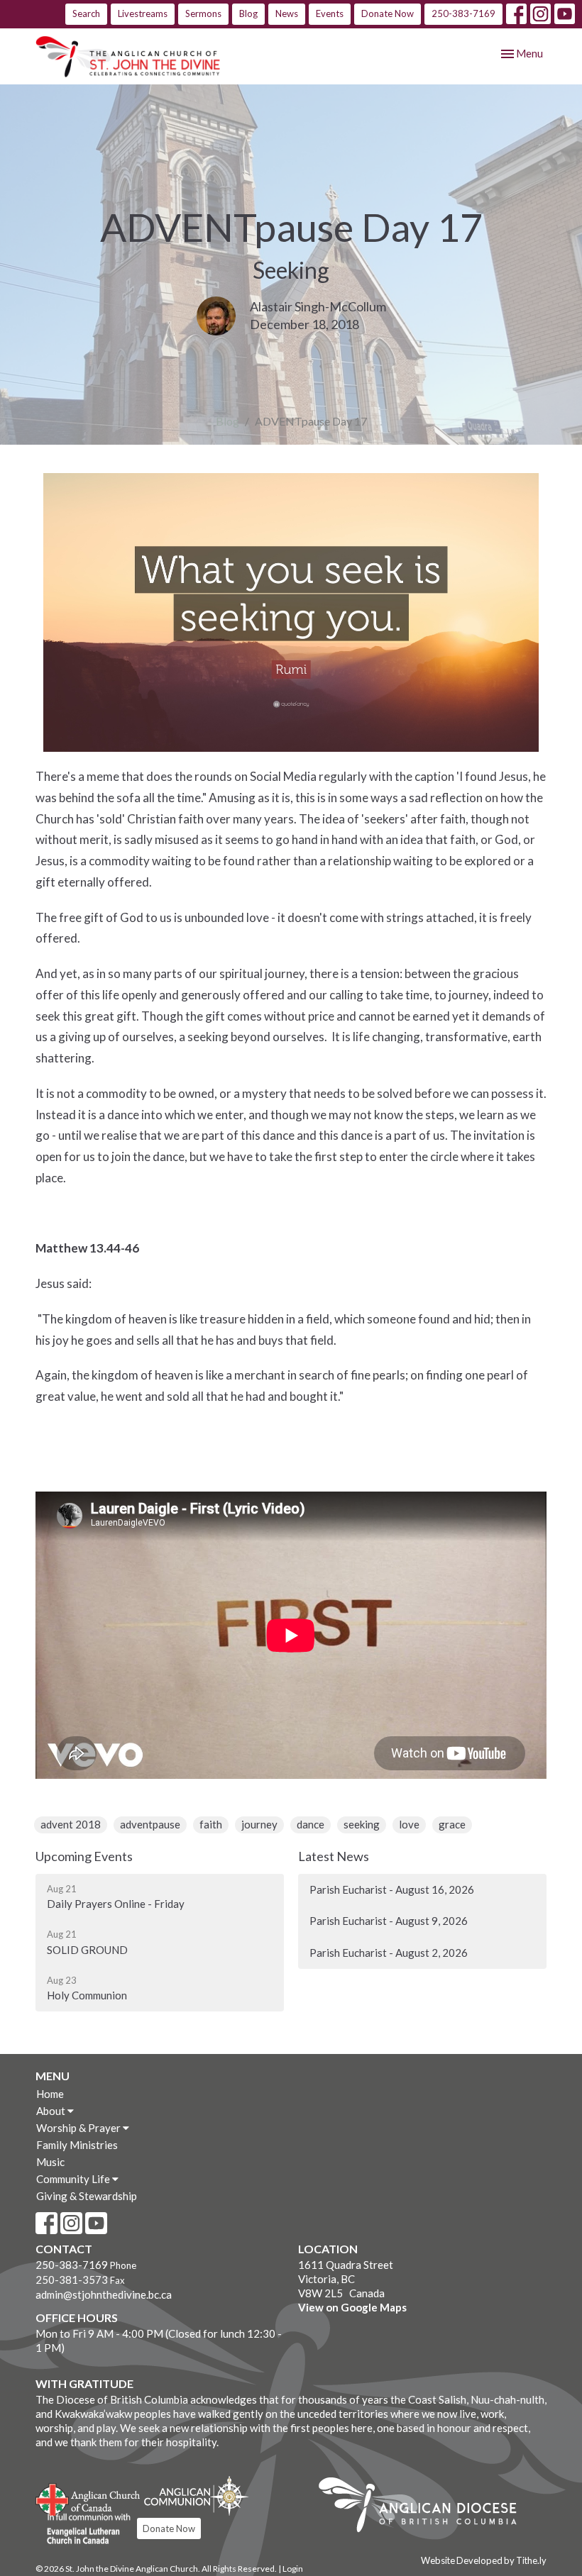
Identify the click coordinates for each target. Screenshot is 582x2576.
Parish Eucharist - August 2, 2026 (389, 1953)
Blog (248, 13)
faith (211, 1824)
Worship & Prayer (79, 2128)
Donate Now (388, 13)
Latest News (334, 1856)
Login (293, 2569)
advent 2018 (71, 1824)
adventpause (150, 1824)
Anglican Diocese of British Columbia (425, 2507)
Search (86, 13)
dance (311, 1824)
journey (259, 1824)
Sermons (203, 13)
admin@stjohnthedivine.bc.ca (104, 2294)
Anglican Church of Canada (88, 2498)
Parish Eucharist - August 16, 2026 (392, 1889)
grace (452, 1824)
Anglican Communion (196, 2495)
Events (330, 13)
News (287, 13)
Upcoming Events (84, 1856)
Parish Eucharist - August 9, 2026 (389, 1921)
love (409, 1824)
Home (50, 2094)
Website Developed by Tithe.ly (484, 2560)
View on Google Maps (352, 2307)
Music (50, 2162)
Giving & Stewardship (87, 2196)
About (52, 2111)
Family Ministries (77, 2145)
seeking (362, 1824)
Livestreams (143, 13)
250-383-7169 (463, 13)
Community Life (74, 2179)
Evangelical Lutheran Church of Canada (83, 2529)
